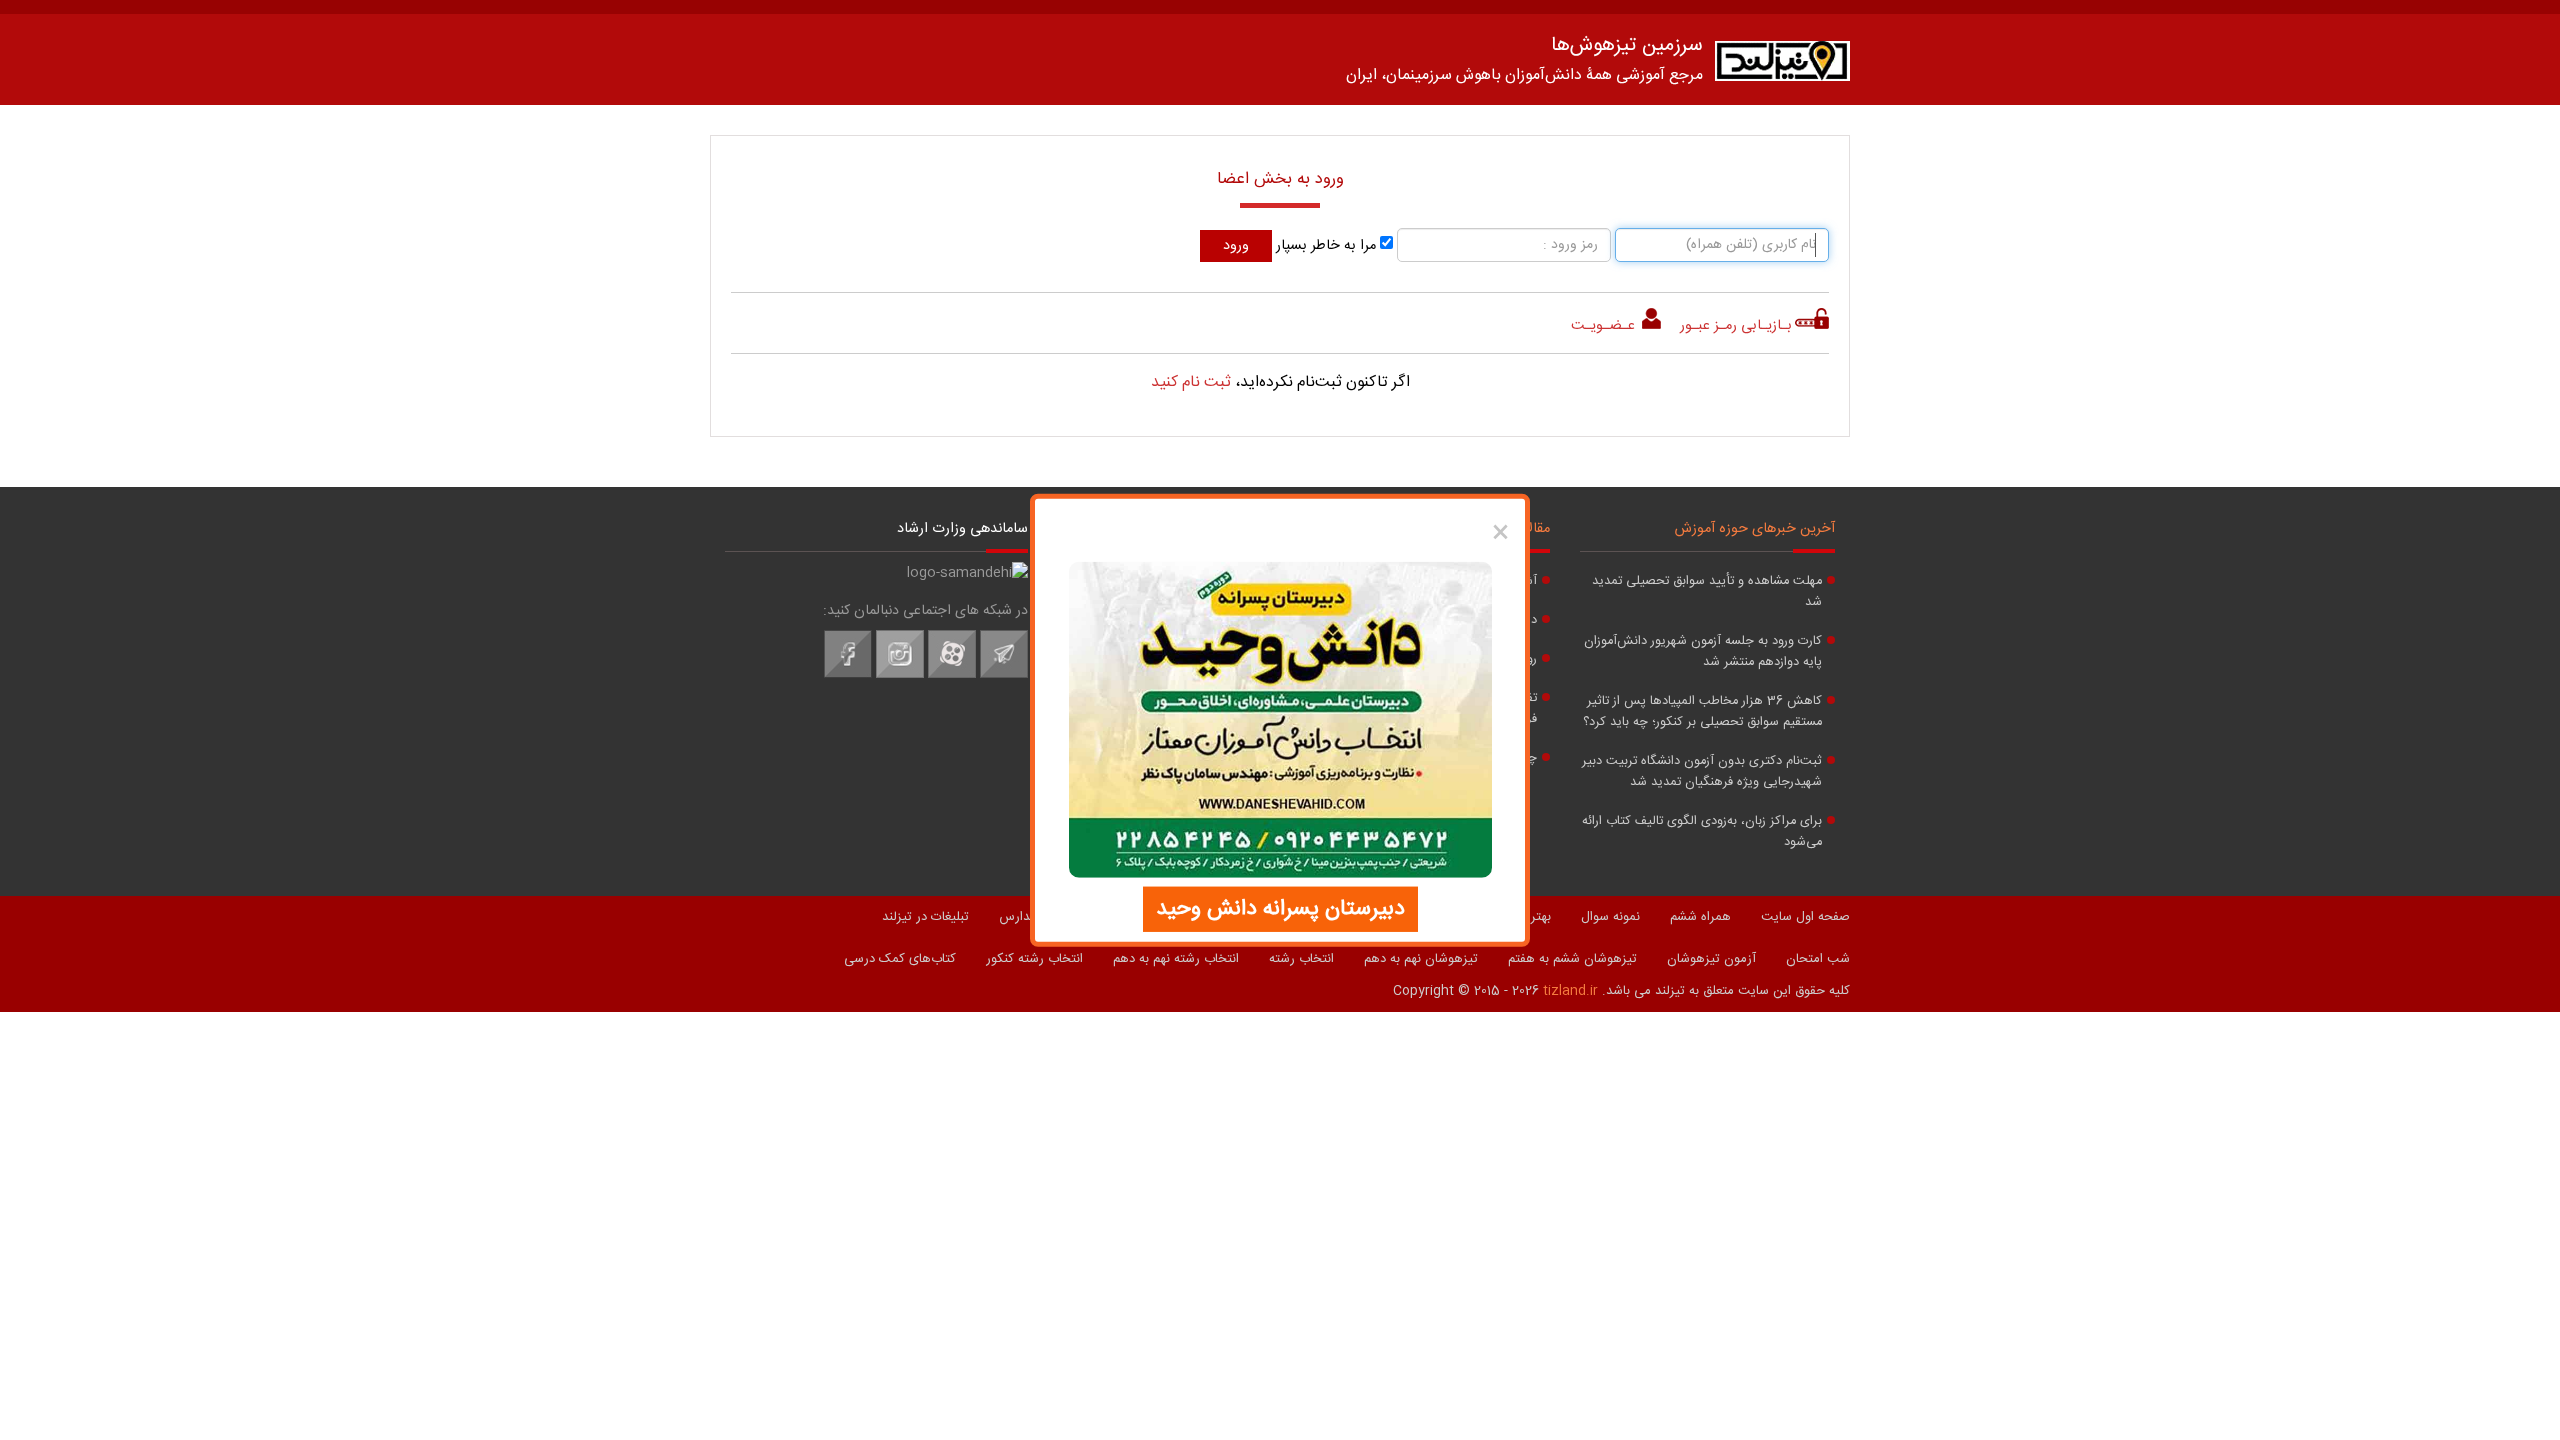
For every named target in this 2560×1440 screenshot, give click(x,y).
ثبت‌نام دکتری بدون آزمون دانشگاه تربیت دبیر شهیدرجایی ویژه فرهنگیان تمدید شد (1702, 772)
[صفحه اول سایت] (1782, 65)
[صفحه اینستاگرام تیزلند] (900, 675)
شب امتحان (1818, 959)
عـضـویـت (1605, 326)
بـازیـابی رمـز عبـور (1736, 326)
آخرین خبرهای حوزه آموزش (1755, 529)
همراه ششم (1700, 917)
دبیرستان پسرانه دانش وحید (1280, 908)
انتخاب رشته (1301, 959)
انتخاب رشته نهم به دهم (1176, 959)
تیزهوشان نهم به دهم (1421, 959)
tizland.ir (1570, 991)
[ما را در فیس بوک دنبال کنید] (848, 675)
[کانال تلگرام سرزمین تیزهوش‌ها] (1004, 675)
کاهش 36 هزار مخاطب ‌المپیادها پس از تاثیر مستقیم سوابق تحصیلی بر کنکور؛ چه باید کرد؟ (1702, 712)
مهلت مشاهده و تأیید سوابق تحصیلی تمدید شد (1707, 592)
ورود (1236, 246)
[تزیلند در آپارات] (952, 675)
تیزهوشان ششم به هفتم (1572, 959)
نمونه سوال (1610, 917)
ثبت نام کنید (1191, 382)
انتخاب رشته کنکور (1034, 959)
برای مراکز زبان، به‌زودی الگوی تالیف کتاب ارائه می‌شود (1702, 832)
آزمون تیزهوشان (1711, 959)
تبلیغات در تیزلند (925, 917)
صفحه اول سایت (1805, 917)
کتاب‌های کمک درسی (900, 959)
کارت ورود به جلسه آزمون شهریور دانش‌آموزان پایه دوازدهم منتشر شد (1703, 652)
